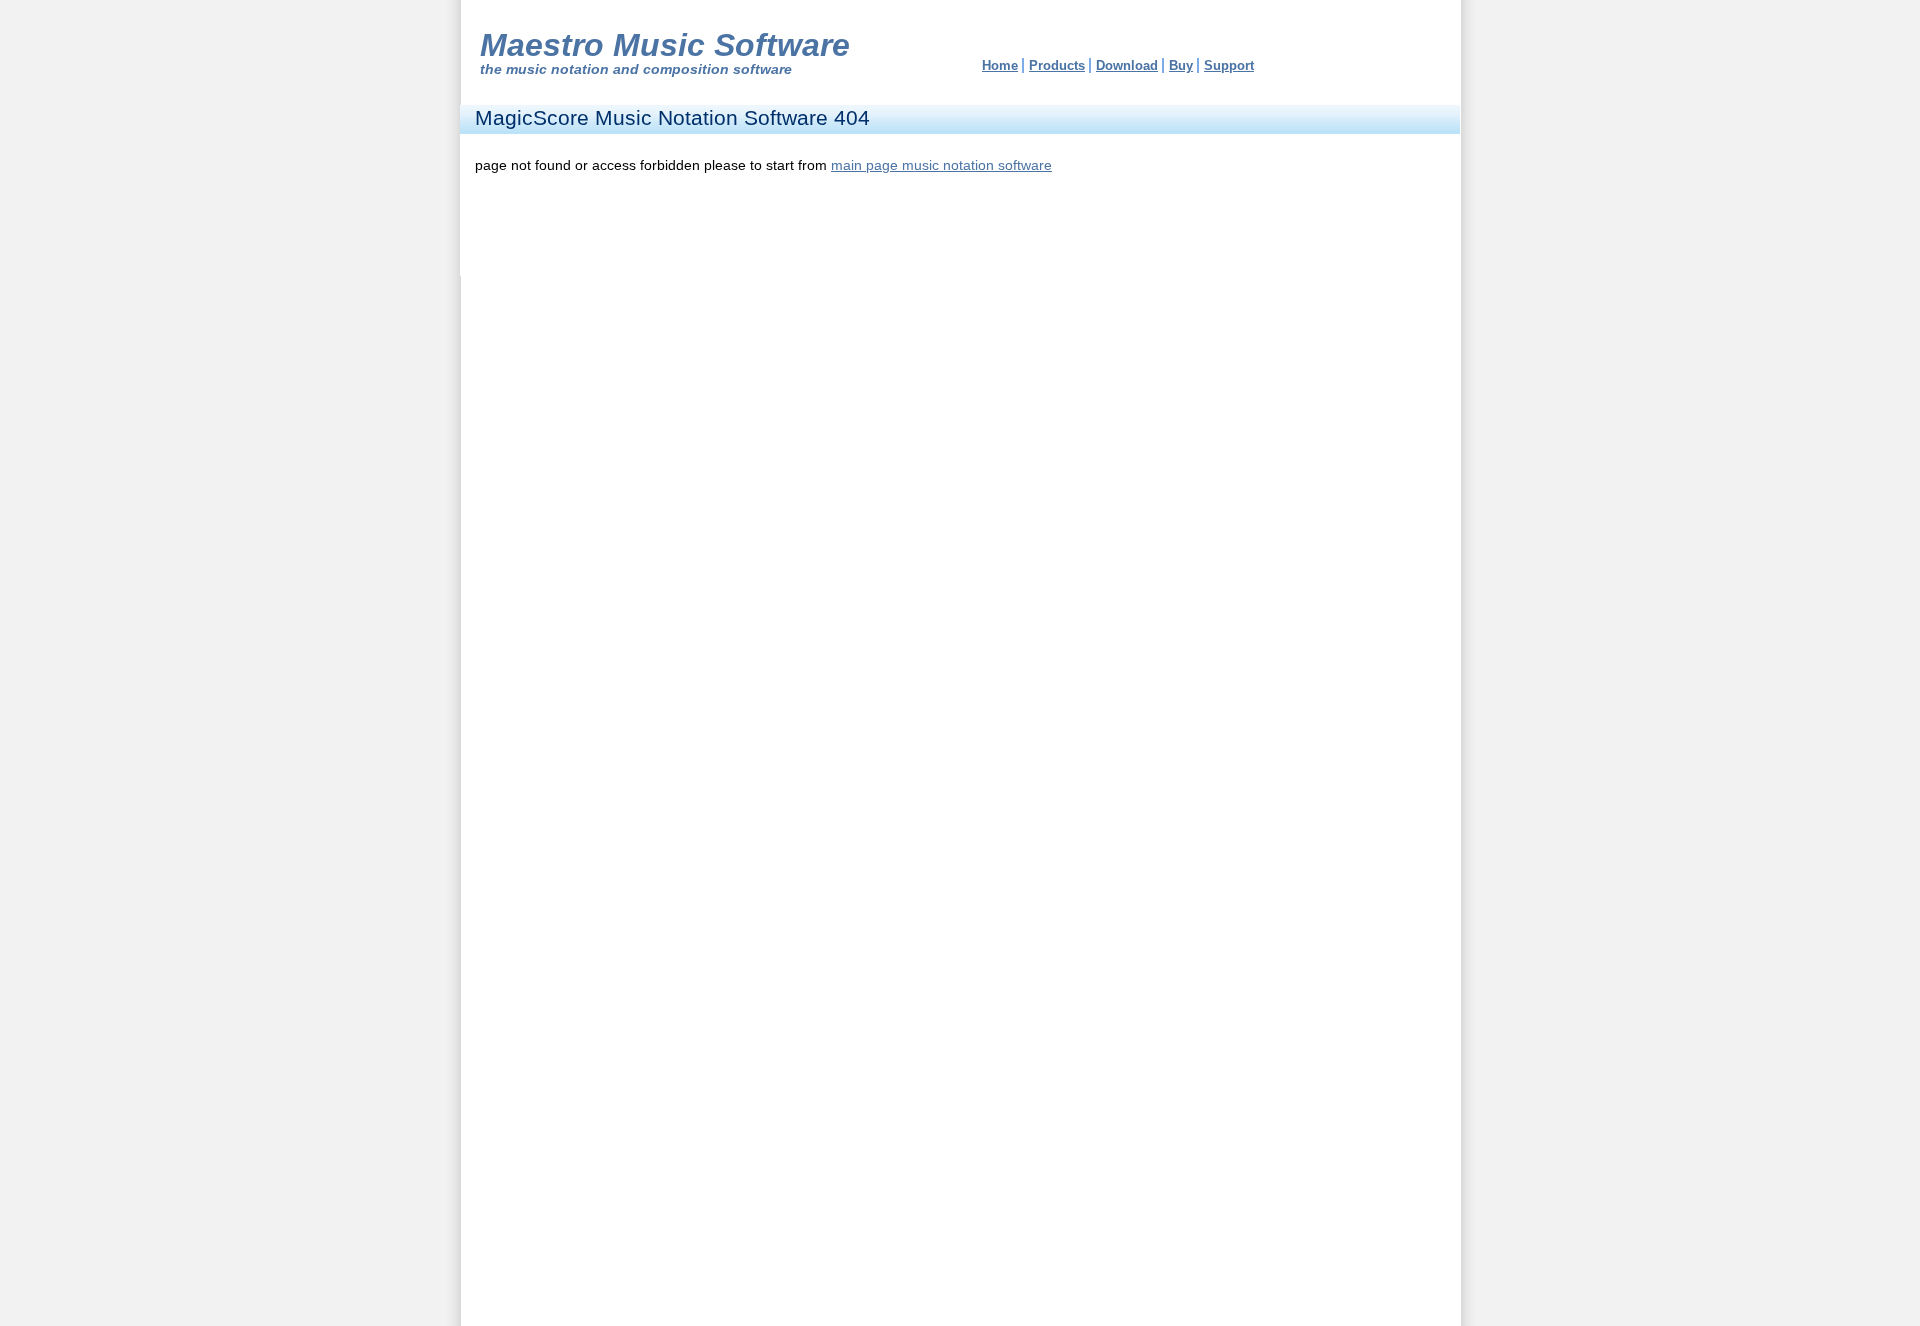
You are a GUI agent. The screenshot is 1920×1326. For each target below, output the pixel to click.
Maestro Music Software (665, 45)
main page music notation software (941, 165)
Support (1229, 65)
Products (1057, 65)
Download (1127, 65)
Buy (1181, 65)
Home (1000, 65)
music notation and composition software (649, 69)
